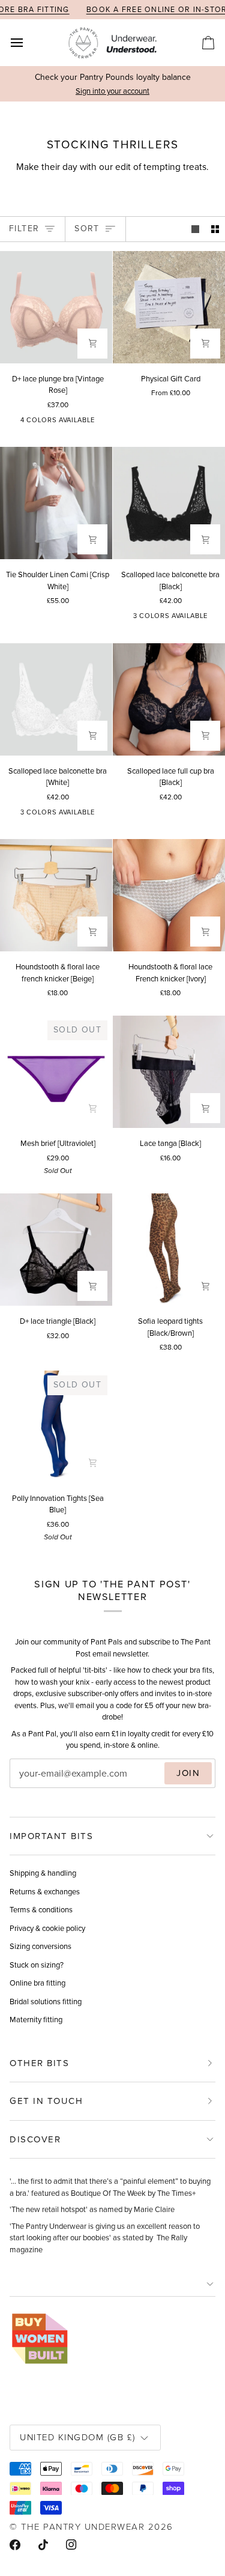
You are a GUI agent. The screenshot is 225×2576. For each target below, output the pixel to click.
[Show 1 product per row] (195, 229)
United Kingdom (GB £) (78, 2437)
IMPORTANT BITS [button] (51, 1836)
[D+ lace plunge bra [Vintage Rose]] (56, 307)
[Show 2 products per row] (215, 229)
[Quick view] (92, 344)
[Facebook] (15, 2545)
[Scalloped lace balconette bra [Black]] (169, 503)
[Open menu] (28, 43)
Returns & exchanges (45, 1892)
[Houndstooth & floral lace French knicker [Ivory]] (169, 895)
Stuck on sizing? (37, 1965)
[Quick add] (92, 539)
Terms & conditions (41, 1910)
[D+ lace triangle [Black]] (56, 1250)
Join (188, 1773)
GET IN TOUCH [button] (46, 2101)
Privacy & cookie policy (47, 1928)
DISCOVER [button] (35, 2139)
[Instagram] (71, 2545)
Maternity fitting (36, 2020)
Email (30, 1785)
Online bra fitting (37, 1983)
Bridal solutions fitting (46, 2002)
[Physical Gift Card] (169, 307)
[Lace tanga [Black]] (169, 1072)
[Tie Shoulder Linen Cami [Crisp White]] (56, 503)
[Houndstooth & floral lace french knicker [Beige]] (56, 895)
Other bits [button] (39, 2063)
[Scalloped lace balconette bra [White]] (56, 699)
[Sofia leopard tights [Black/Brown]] (169, 1250)
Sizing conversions (40, 1946)
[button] (112, 2284)
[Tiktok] (43, 2545)
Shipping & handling (43, 1873)
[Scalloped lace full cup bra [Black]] (169, 699)
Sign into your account (112, 91)
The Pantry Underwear (83, 2526)
